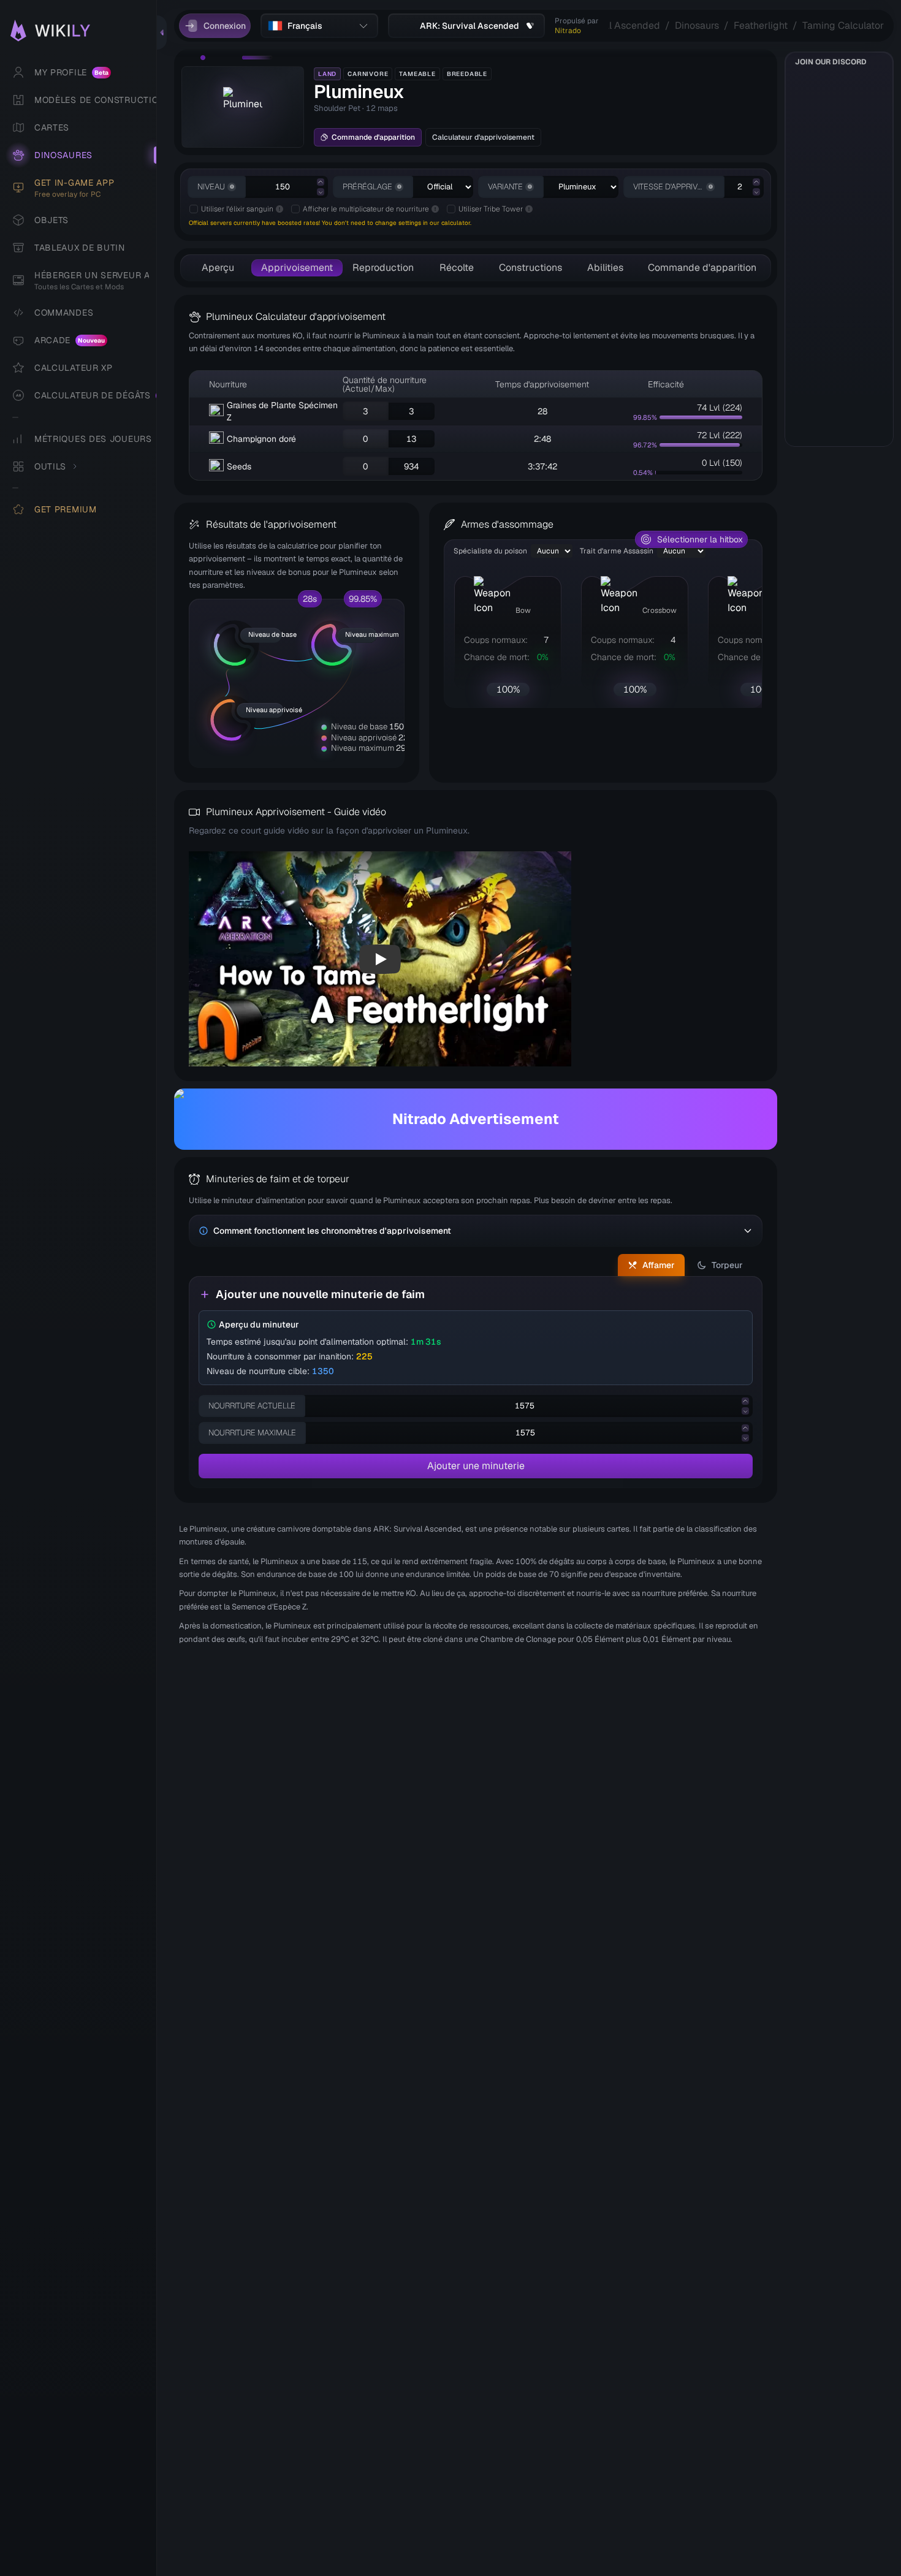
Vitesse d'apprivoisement (668, 187)
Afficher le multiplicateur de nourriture (366, 209)
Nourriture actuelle (252, 1406)
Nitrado (568, 31)
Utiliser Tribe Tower (491, 209)
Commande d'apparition (373, 137)
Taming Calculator (843, 25)
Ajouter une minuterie (476, 1466)
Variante (505, 187)
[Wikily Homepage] (84, 31)
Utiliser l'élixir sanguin (237, 209)
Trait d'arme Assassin (617, 551)
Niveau (211, 187)
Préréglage (367, 187)
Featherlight (761, 25)
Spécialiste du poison (490, 551)
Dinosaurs (697, 25)
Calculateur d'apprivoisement (483, 137)
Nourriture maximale (252, 1433)
